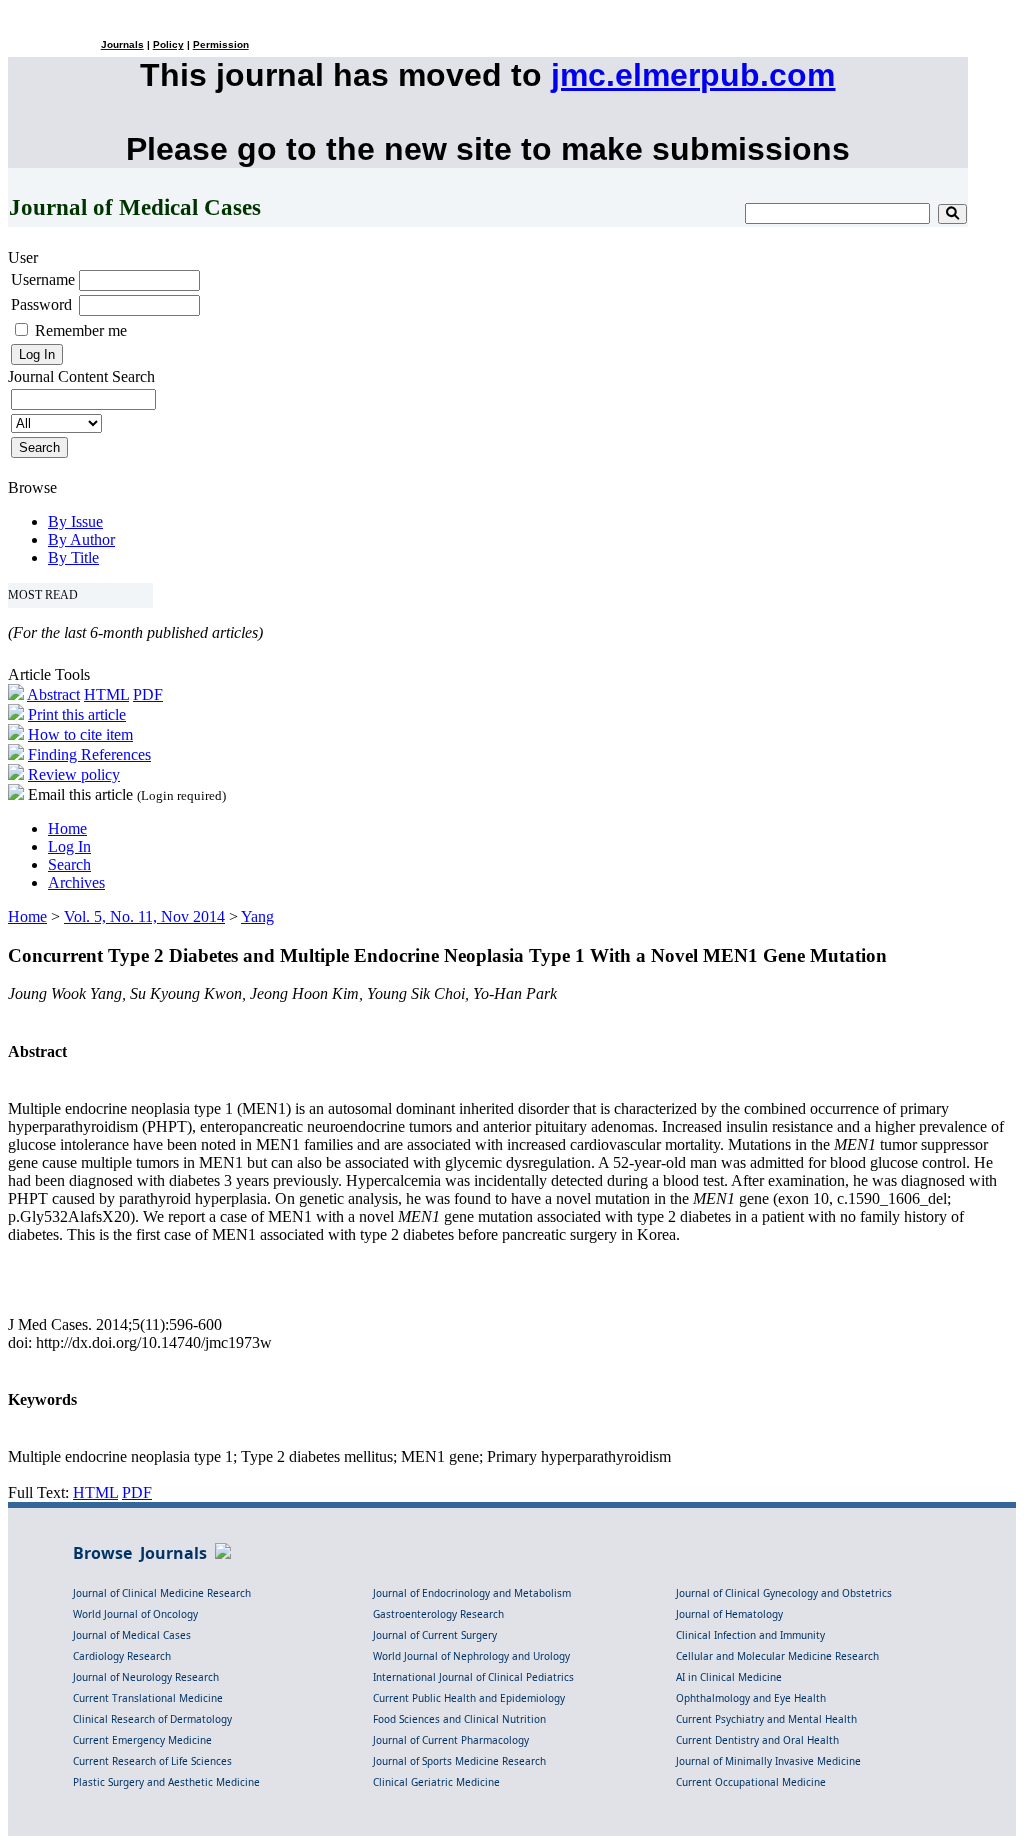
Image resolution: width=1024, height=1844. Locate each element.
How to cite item (80, 734)
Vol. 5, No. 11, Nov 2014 (144, 916)
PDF (148, 694)
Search (69, 864)
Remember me (81, 330)
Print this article (77, 714)
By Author (81, 539)
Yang (257, 916)
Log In (69, 846)
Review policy (74, 774)
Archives (76, 882)
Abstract (53, 694)
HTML (106, 694)
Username (43, 279)
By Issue (75, 521)
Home (67, 828)
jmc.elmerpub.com (693, 75)
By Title (73, 557)
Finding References (89, 754)
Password (41, 304)
